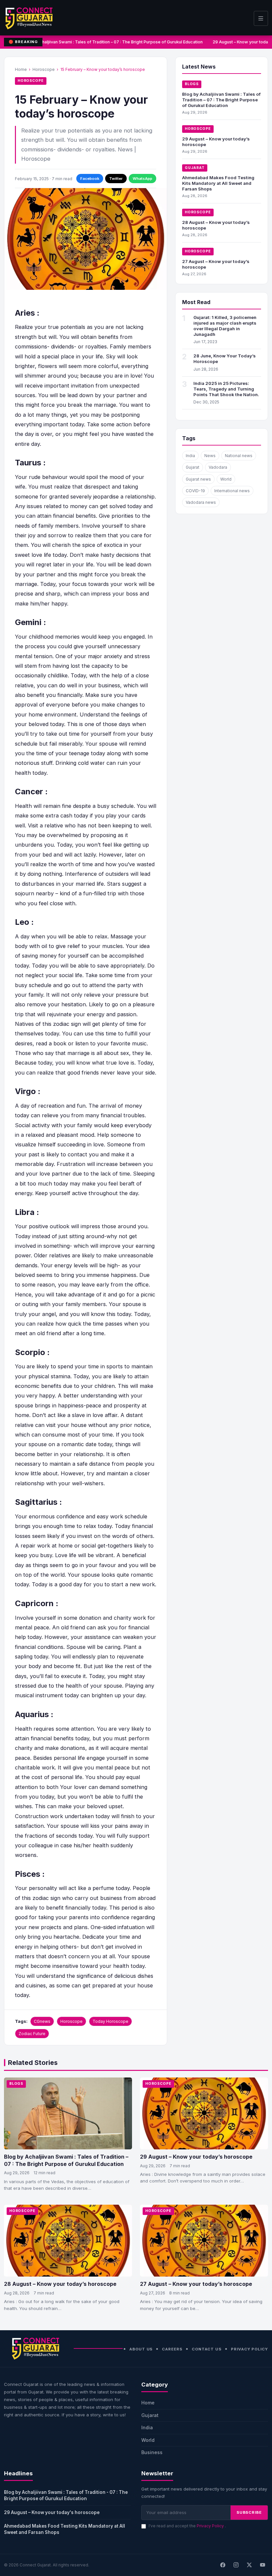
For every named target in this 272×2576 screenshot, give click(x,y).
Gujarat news (198, 479)
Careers (172, 2349)
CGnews (42, 2021)
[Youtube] (262, 2565)
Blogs (192, 84)
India (190, 456)
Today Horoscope (110, 2021)
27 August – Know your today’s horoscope (196, 2284)
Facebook (90, 179)
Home (21, 69)
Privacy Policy (249, 2349)
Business (152, 2452)
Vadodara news (201, 502)
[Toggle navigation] (261, 18)
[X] (249, 2565)
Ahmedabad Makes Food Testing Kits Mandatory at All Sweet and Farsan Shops (218, 183)
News (210, 456)
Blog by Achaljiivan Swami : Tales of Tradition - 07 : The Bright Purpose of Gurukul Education (66, 2495)
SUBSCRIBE (249, 2512)
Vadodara (218, 467)
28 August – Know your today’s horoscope (60, 2284)
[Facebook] (223, 2565)
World (226, 479)
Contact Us (207, 2349)
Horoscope (44, 69)
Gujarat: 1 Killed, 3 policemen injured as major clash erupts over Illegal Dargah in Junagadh (225, 326)
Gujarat (195, 168)
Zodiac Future (32, 2034)
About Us (141, 2349)
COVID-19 (195, 491)
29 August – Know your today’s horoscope (196, 2157)
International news (232, 491)
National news (239, 456)
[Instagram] (236, 2565)
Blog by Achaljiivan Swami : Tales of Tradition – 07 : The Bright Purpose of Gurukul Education (109, 42)
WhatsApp (142, 179)
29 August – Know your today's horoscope (52, 2512)
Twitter (116, 179)
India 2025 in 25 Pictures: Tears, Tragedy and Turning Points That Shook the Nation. (226, 389)
